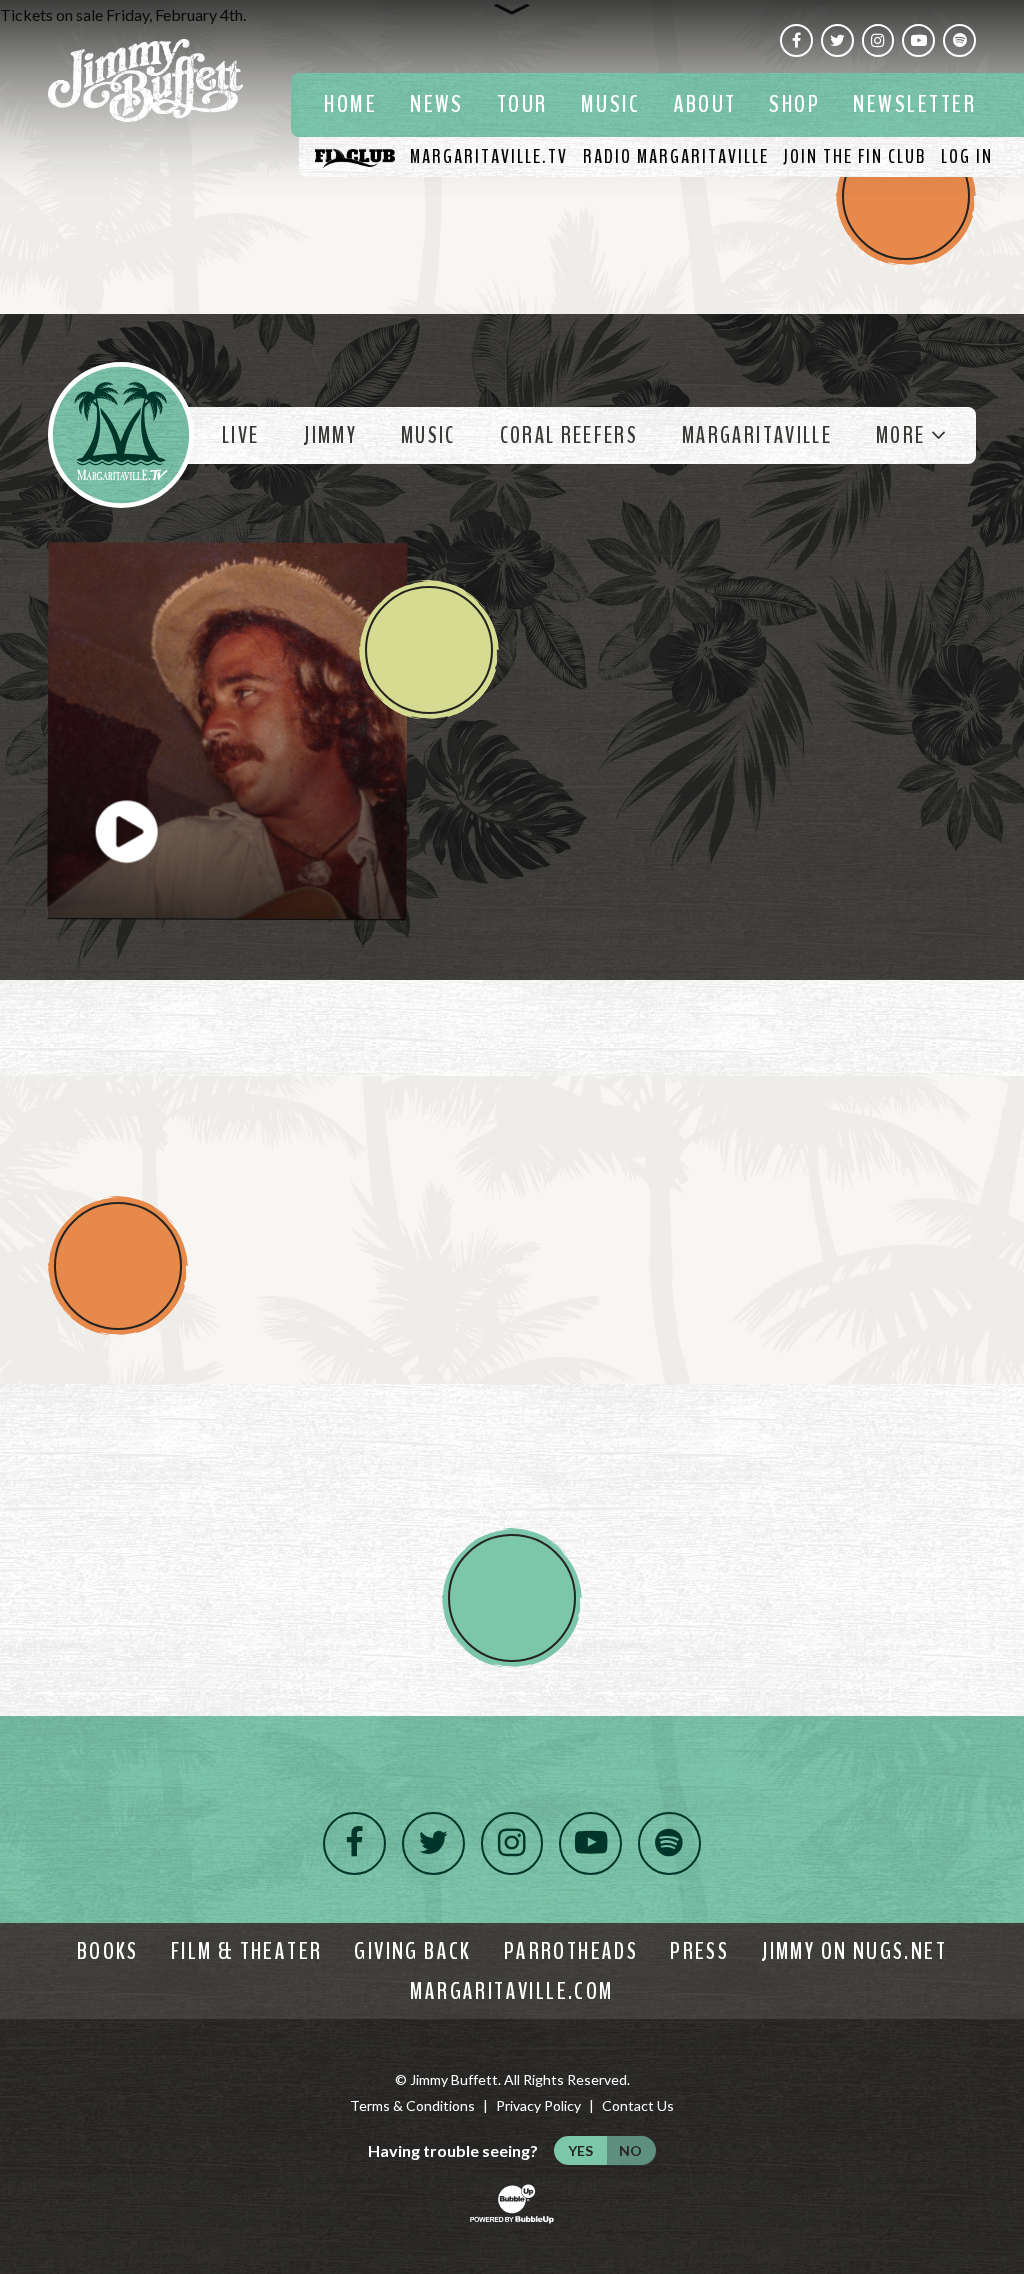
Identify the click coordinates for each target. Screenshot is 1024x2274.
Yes (580, 2150)
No (630, 2150)
